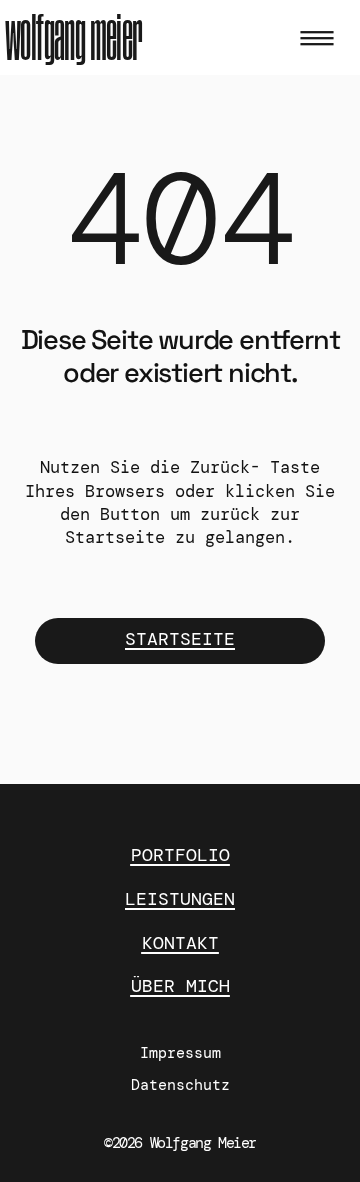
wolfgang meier (74, 39)
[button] (316, 40)
